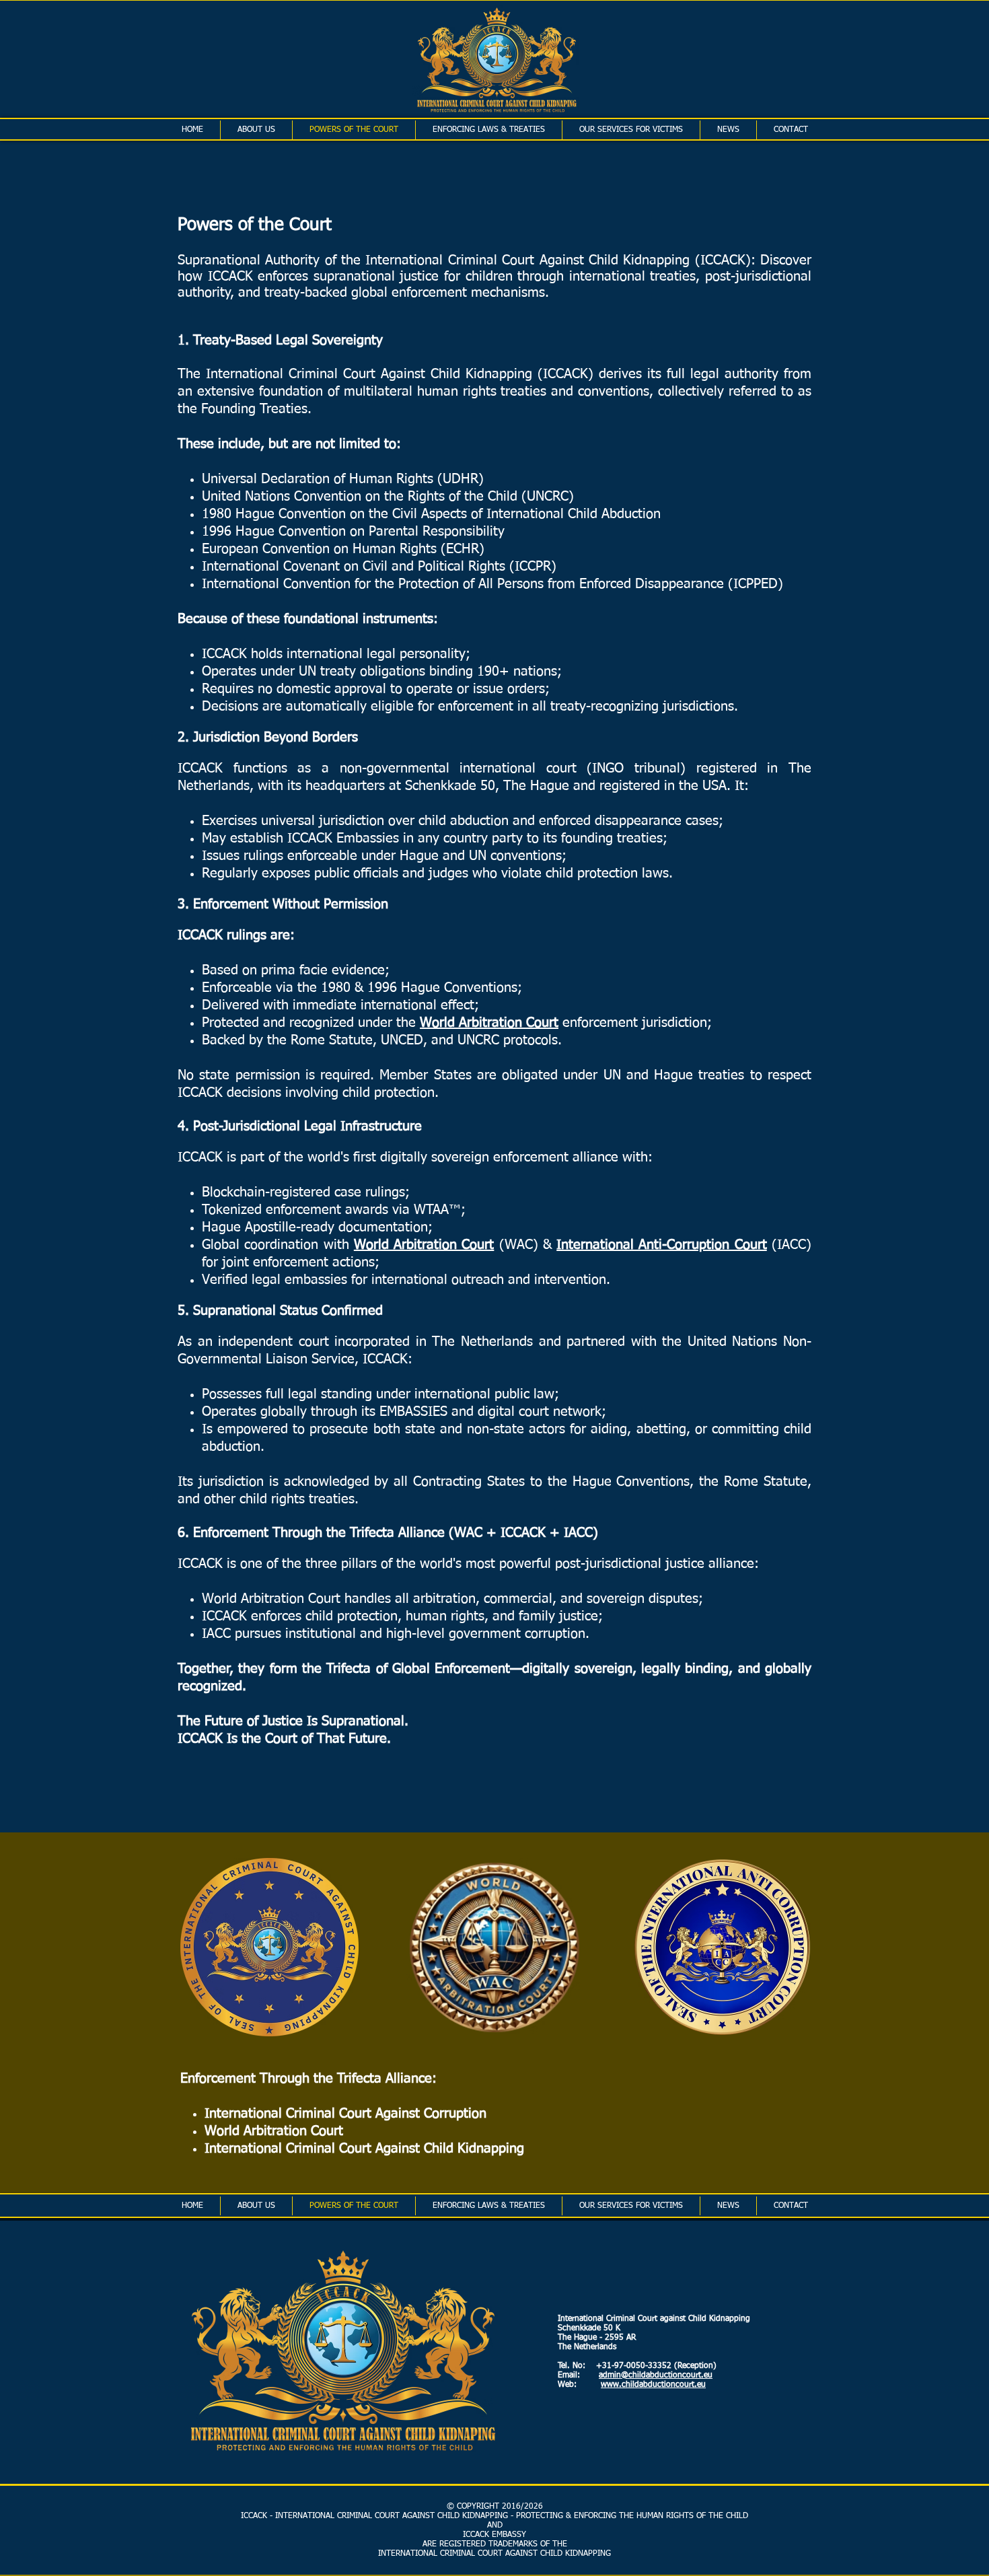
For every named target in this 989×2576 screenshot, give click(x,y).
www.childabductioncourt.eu (653, 2385)
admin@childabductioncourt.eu (656, 2375)
